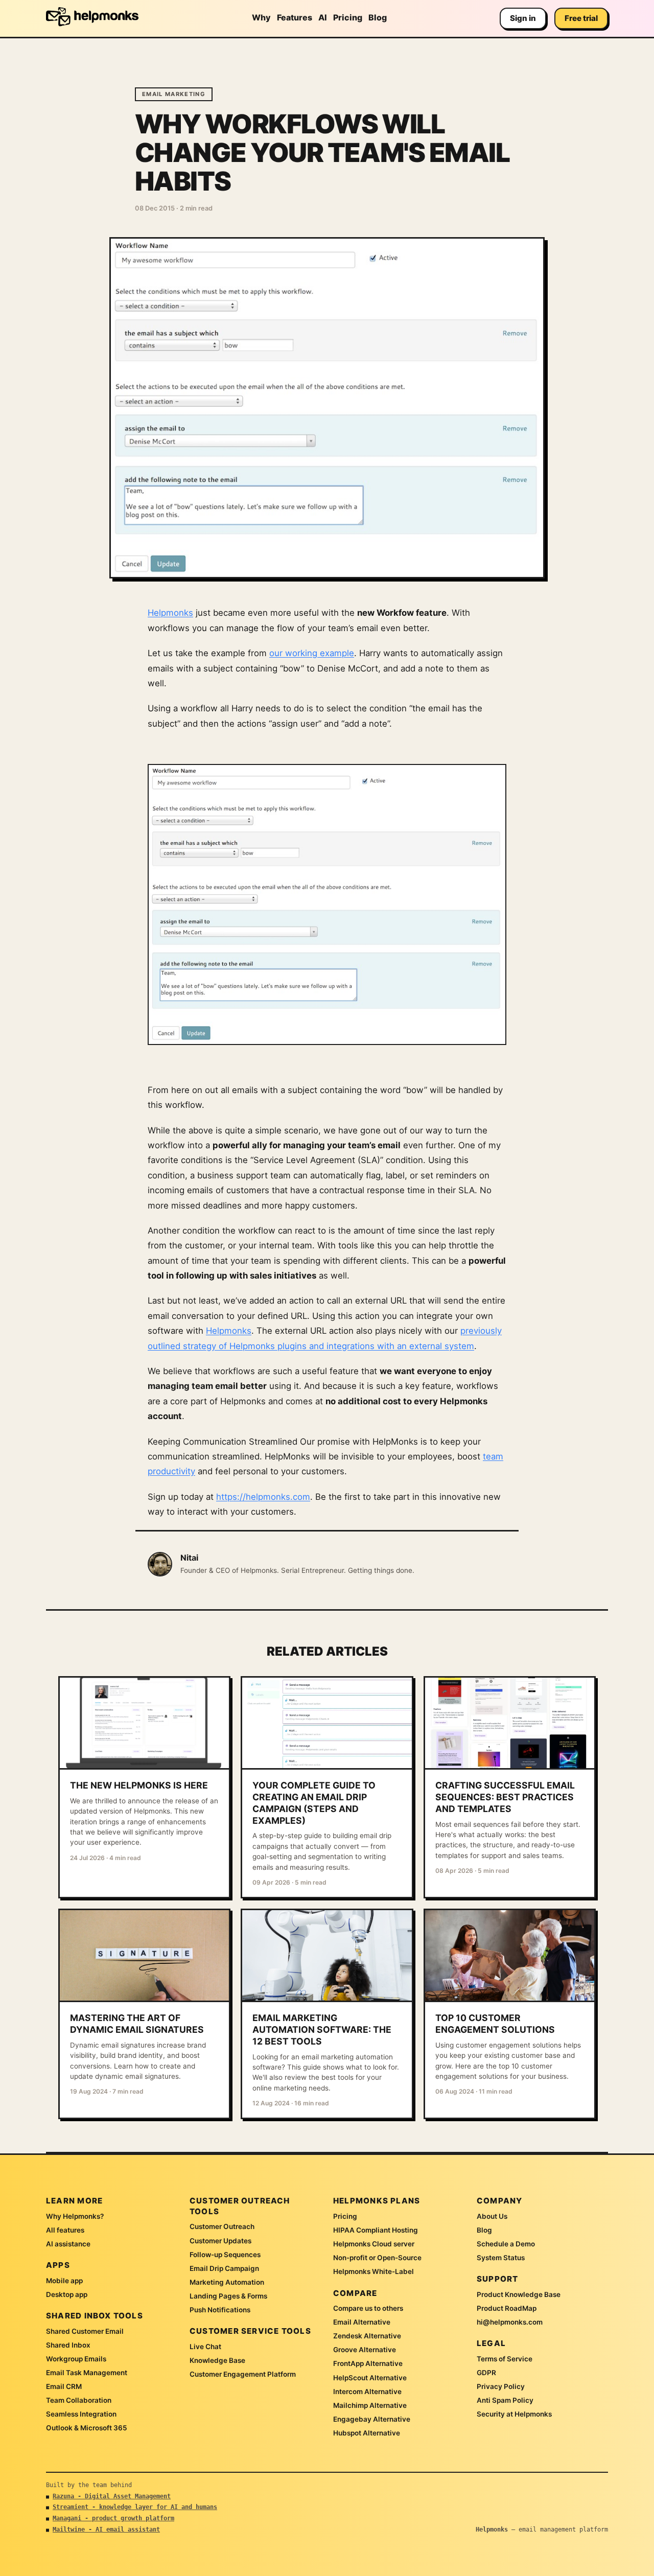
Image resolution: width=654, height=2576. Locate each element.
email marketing (174, 94)
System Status (501, 2258)
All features (65, 2230)
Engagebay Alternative (372, 2419)
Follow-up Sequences (225, 2255)
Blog (378, 17)
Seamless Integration (81, 2414)
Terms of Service (505, 2359)
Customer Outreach (222, 2226)
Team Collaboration (79, 2400)
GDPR (486, 2373)
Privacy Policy (501, 2386)
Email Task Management (87, 2373)
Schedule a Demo (506, 2244)
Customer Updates (220, 2241)
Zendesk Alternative (367, 2336)
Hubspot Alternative (367, 2433)
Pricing (348, 17)
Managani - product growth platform (113, 2518)
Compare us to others (368, 2308)
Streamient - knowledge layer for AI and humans (135, 2507)
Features (295, 17)
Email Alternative (362, 2322)
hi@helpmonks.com (510, 2322)
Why (261, 17)
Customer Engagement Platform (243, 2374)
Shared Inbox (68, 2345)
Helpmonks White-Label (373, 2271)
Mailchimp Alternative (370, 2405)
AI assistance (68, 2244)
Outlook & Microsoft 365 (87, 2428)
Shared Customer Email (85, 2331)
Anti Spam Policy (505, 2400)
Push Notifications (220, 2310)
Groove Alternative (365, 2350)
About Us (492, 2216)
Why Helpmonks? (75, 2216)
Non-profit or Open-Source (377, 2258)
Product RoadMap (507, 2308)
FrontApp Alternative (368, 2363)
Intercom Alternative (367, 2392)
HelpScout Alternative (370, 2378)
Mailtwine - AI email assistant (106, 2529)
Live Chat (205, 2347)
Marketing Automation (227, 2282)
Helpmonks (170, 613)
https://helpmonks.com (263, 1497)
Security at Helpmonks (514, 2414)
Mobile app (64, 2281)
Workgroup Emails (76, 2359)
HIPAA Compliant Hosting (376, 2230)
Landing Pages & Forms (228, 2296)
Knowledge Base (217, 2360)
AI (323, 17)
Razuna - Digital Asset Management (112, 2496)
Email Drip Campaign (224, 2268)
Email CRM (64, 2386)
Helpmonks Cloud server (374, 2244)
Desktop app (67, 2294)
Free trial (581, 18)
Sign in (523, 18)
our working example (312, 653)
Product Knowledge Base (519, 2294)
